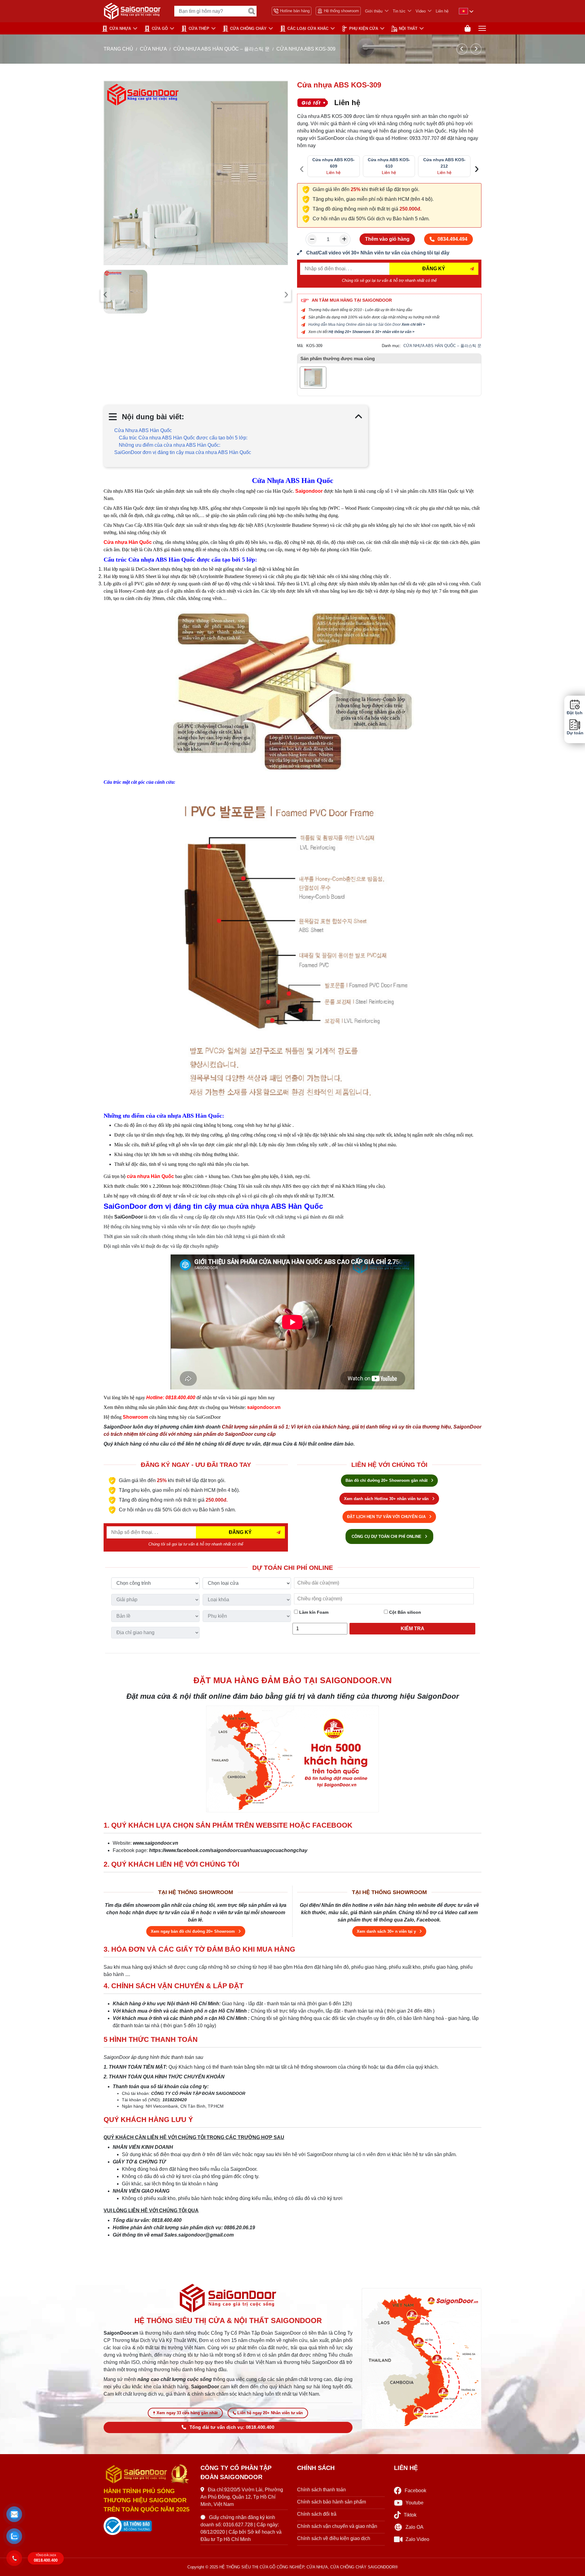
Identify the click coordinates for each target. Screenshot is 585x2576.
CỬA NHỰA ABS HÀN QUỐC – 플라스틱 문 (222, 49)
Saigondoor (309, 491)
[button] (14, 2514)
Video (421, 11)
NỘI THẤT (408, 28)
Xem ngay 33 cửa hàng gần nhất (187, 2413)
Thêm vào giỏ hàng (387, 239)
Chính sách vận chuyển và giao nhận (337, 2526)
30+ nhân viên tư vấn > (395, 332)
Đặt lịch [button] (575, 713)
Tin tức (399, 11)
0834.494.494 (452, 239)
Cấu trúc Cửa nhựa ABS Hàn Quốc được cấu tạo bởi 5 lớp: (183, 438)
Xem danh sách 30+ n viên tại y (387, 1931)
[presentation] (105, 295)
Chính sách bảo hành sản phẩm (331, 2502)
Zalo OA (415, 2527)
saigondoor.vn (264, 1407)
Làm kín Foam (313, 1612)
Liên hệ (442, 11)
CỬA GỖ (160, 28)
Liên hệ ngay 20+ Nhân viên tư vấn (270, 2413)
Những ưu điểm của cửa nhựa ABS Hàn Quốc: (170, 445)
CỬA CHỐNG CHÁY (248, 28)
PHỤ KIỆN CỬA (364, 28)
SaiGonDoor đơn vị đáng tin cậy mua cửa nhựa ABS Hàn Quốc (183, 452)
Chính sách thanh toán (321, 2490)
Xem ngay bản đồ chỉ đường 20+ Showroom (193, 1931)
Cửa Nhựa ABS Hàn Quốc (143, 430)
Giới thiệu (374, 11)
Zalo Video (417, 2539)
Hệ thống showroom (341, 11)
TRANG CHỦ (118, 49)
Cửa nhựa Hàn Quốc (128, 542)
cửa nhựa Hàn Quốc (150, 1176)
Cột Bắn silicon (404, 1612)
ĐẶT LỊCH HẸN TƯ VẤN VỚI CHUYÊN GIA (387, 1517)
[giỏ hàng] (468, 28)
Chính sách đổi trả (317, 2514)
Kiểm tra (413, 1629)
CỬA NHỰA (120, 28)
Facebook (415, 2491)
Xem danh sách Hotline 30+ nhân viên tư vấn (387, 1499)
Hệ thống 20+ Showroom (350, 332)
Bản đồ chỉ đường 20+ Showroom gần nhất (387, 1480)
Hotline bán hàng (295, 11)
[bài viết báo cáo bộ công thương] (147, 2526)
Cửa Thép (199, 28)
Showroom (135, 1417)
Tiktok (410, 2515)
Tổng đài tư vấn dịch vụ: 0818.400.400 (232, 2427)
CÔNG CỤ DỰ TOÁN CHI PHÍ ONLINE (387, 1536)
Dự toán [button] (575, 733)
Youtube (415, 2503)
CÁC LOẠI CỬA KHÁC (308, 28)
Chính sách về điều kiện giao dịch (334, 2538)
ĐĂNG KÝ (434, 269)
